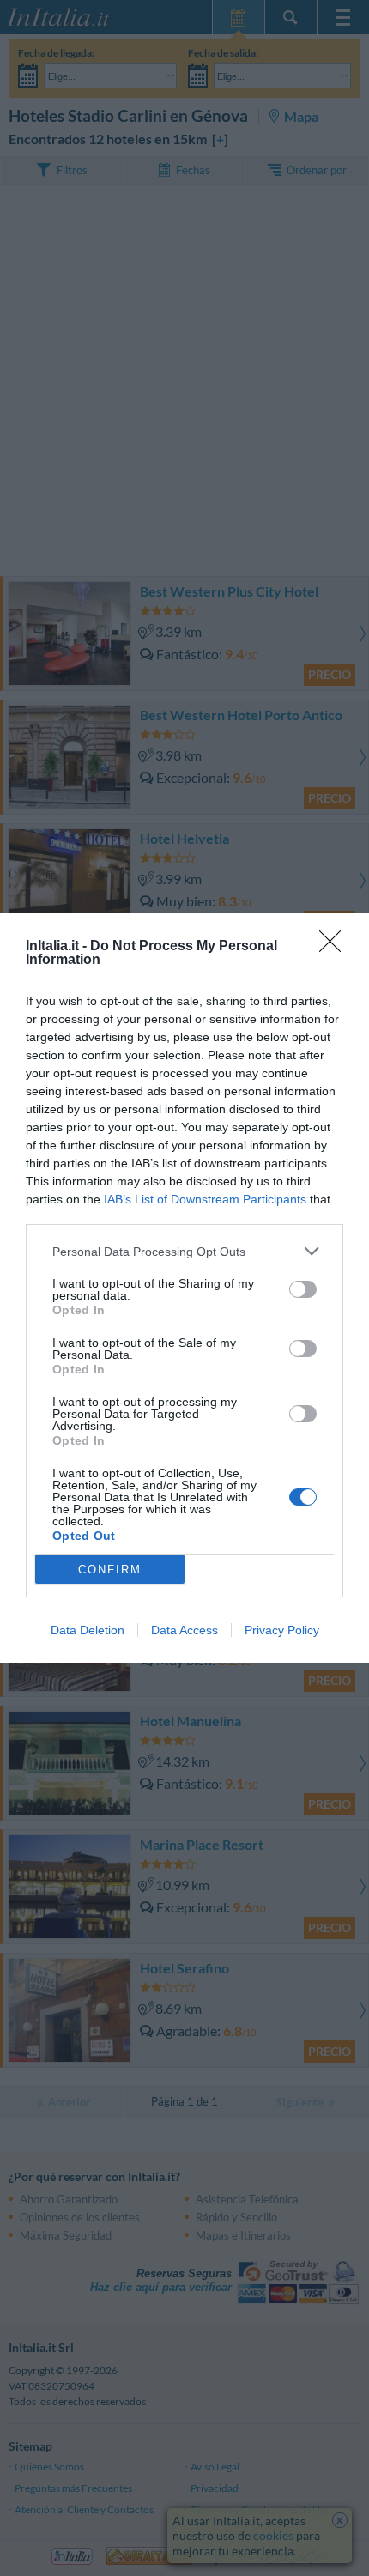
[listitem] (184, 1251)
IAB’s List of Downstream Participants (205, 1199)
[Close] (336, 947)
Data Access (184, 1630)
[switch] (303, 1289)
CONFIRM (110, 1570)
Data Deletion (88, 1630)
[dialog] (184, 1288)
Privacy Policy (282, 1630)
